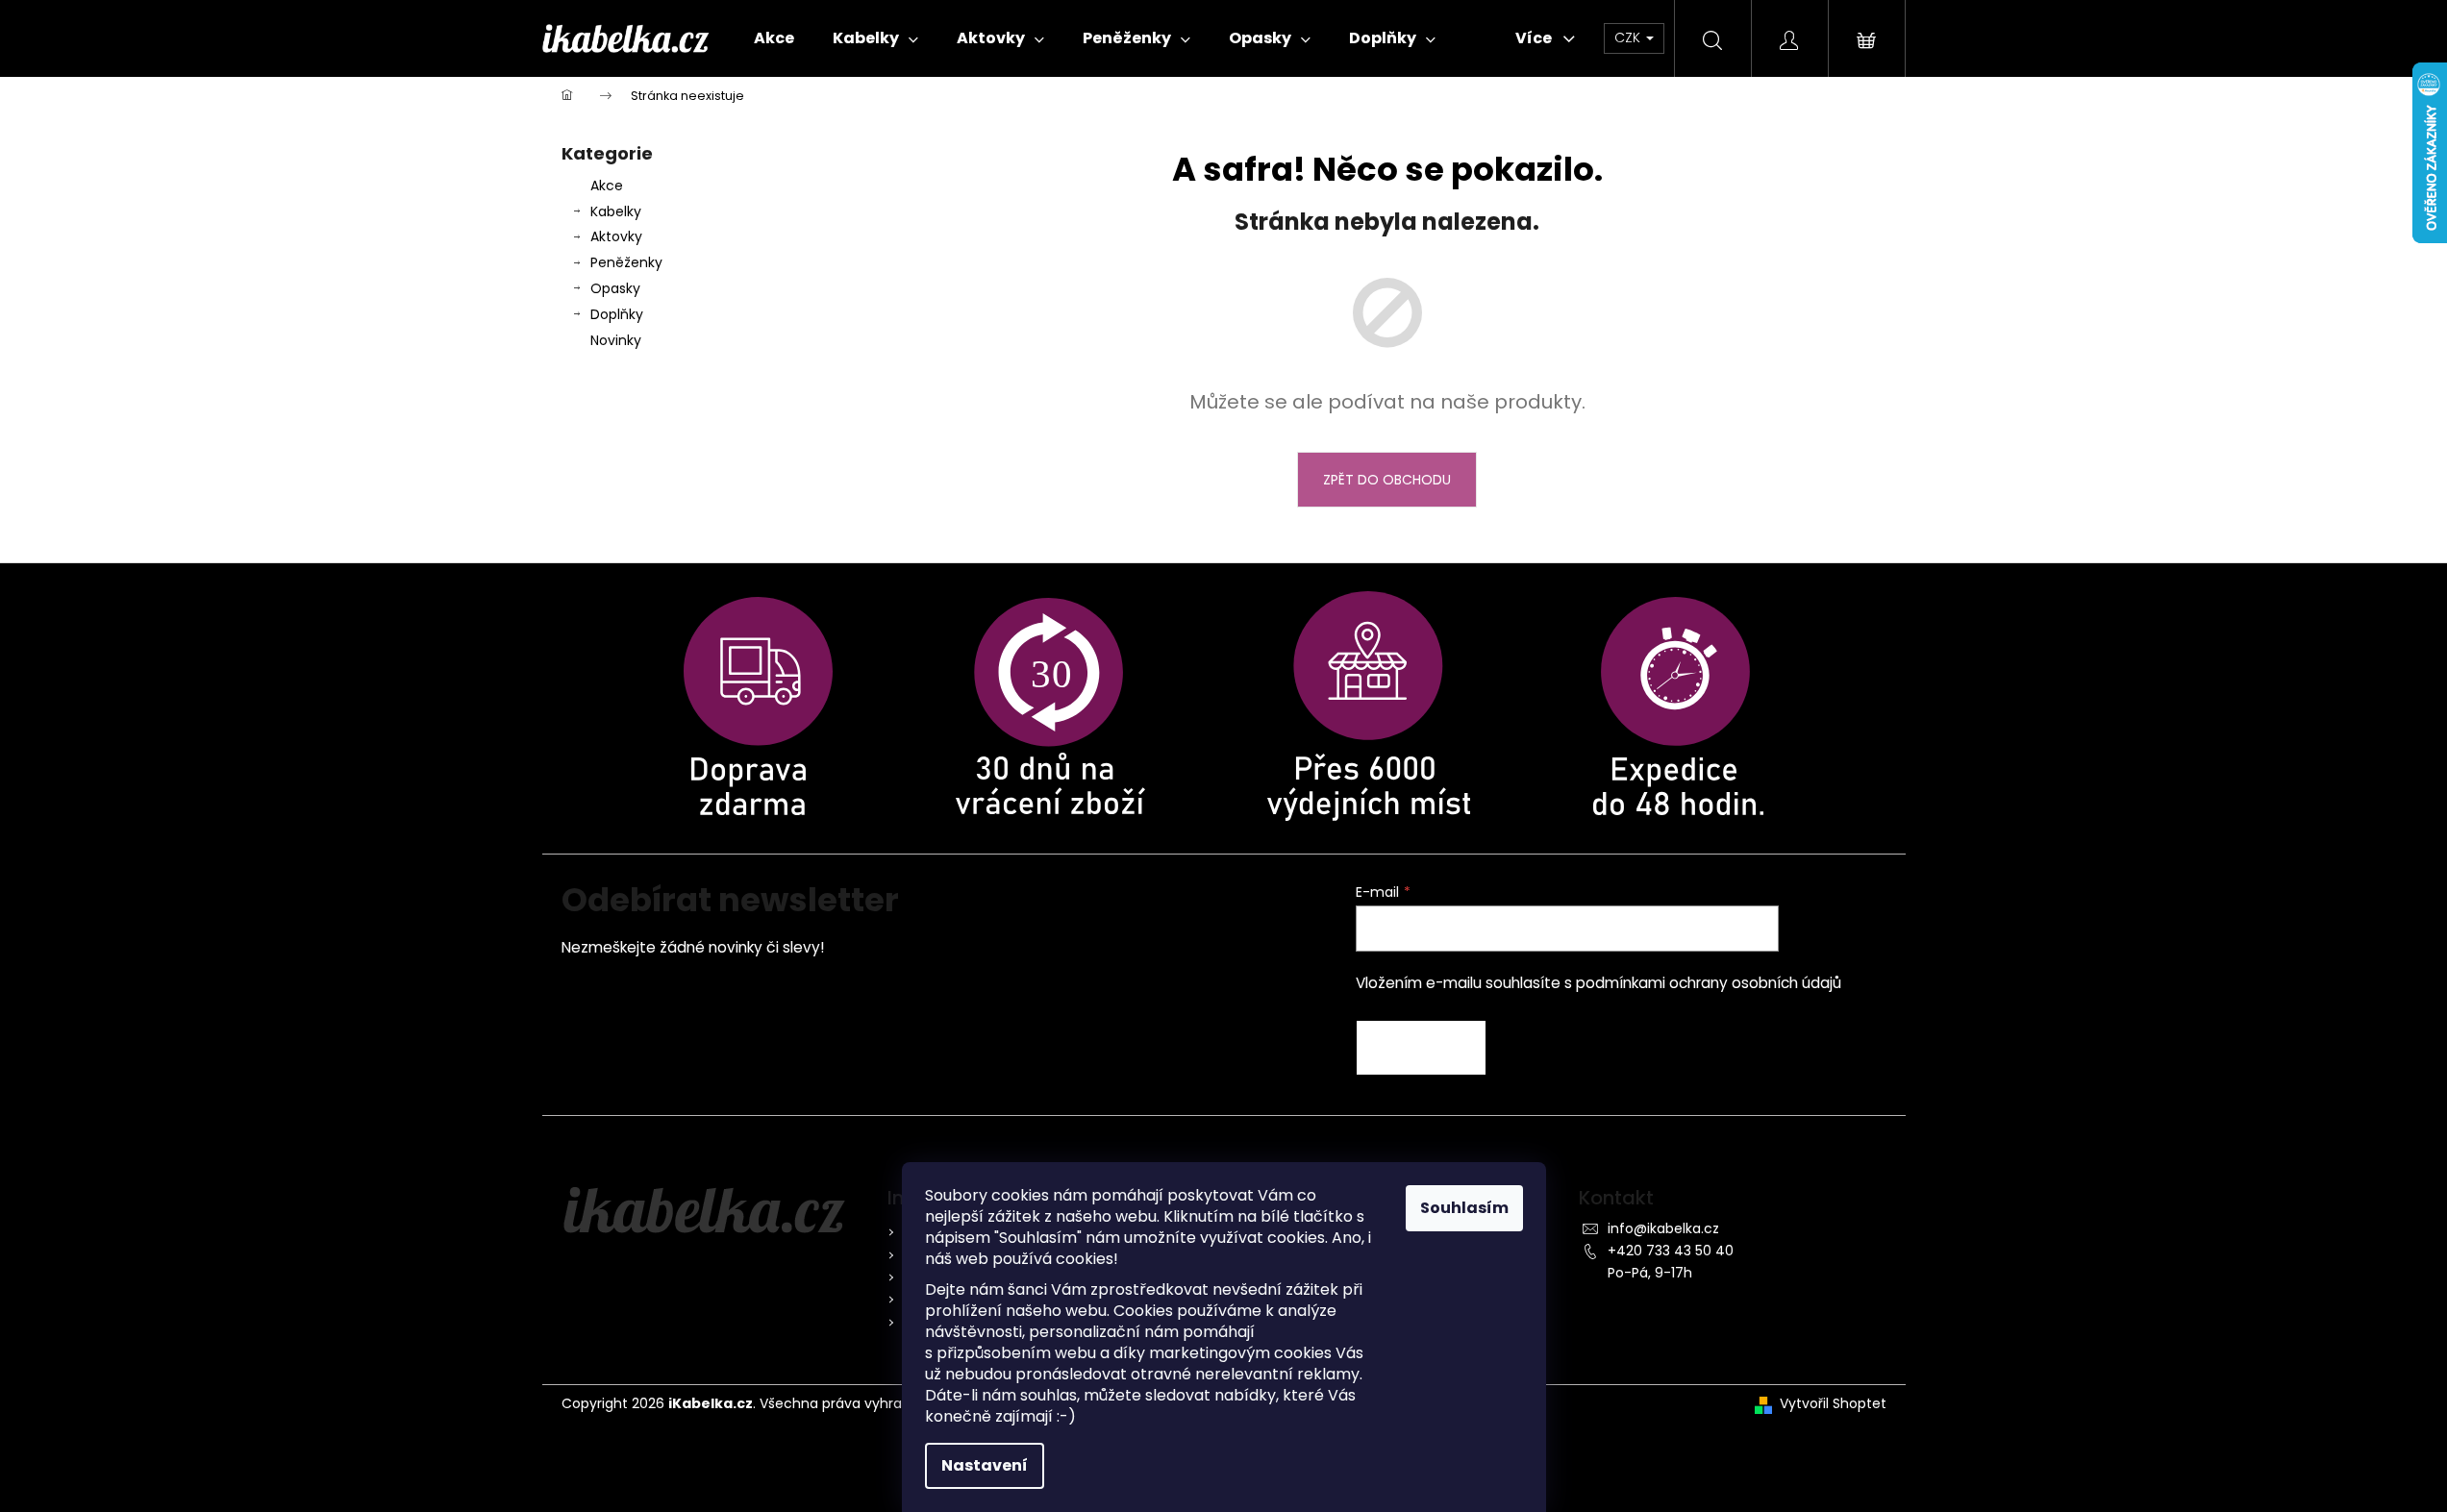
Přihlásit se (1421, 1048)
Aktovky (616, 236)
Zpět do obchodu (1387, 480)
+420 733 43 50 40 (1671, 1251)
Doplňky (617, 314)
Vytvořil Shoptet (1833, 1404)
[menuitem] (774, 38)
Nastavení (985, 1465)
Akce (607, 186)
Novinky (616, 340)
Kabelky (616, 211)
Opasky (615, 288)
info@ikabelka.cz (1663, 1228)
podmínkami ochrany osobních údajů (1709, 983)
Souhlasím (1464, 1208)
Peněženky (626, 262)
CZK (1629, 37)
